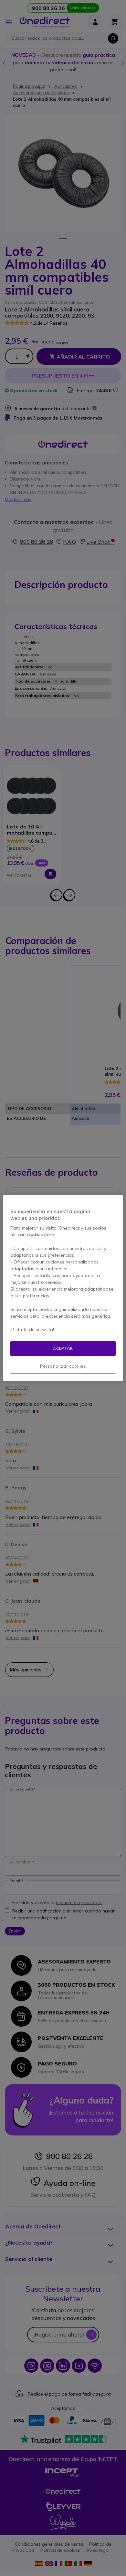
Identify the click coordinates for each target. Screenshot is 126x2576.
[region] (63, 1288)
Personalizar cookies (63, 1366)
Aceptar (63, 1348)
